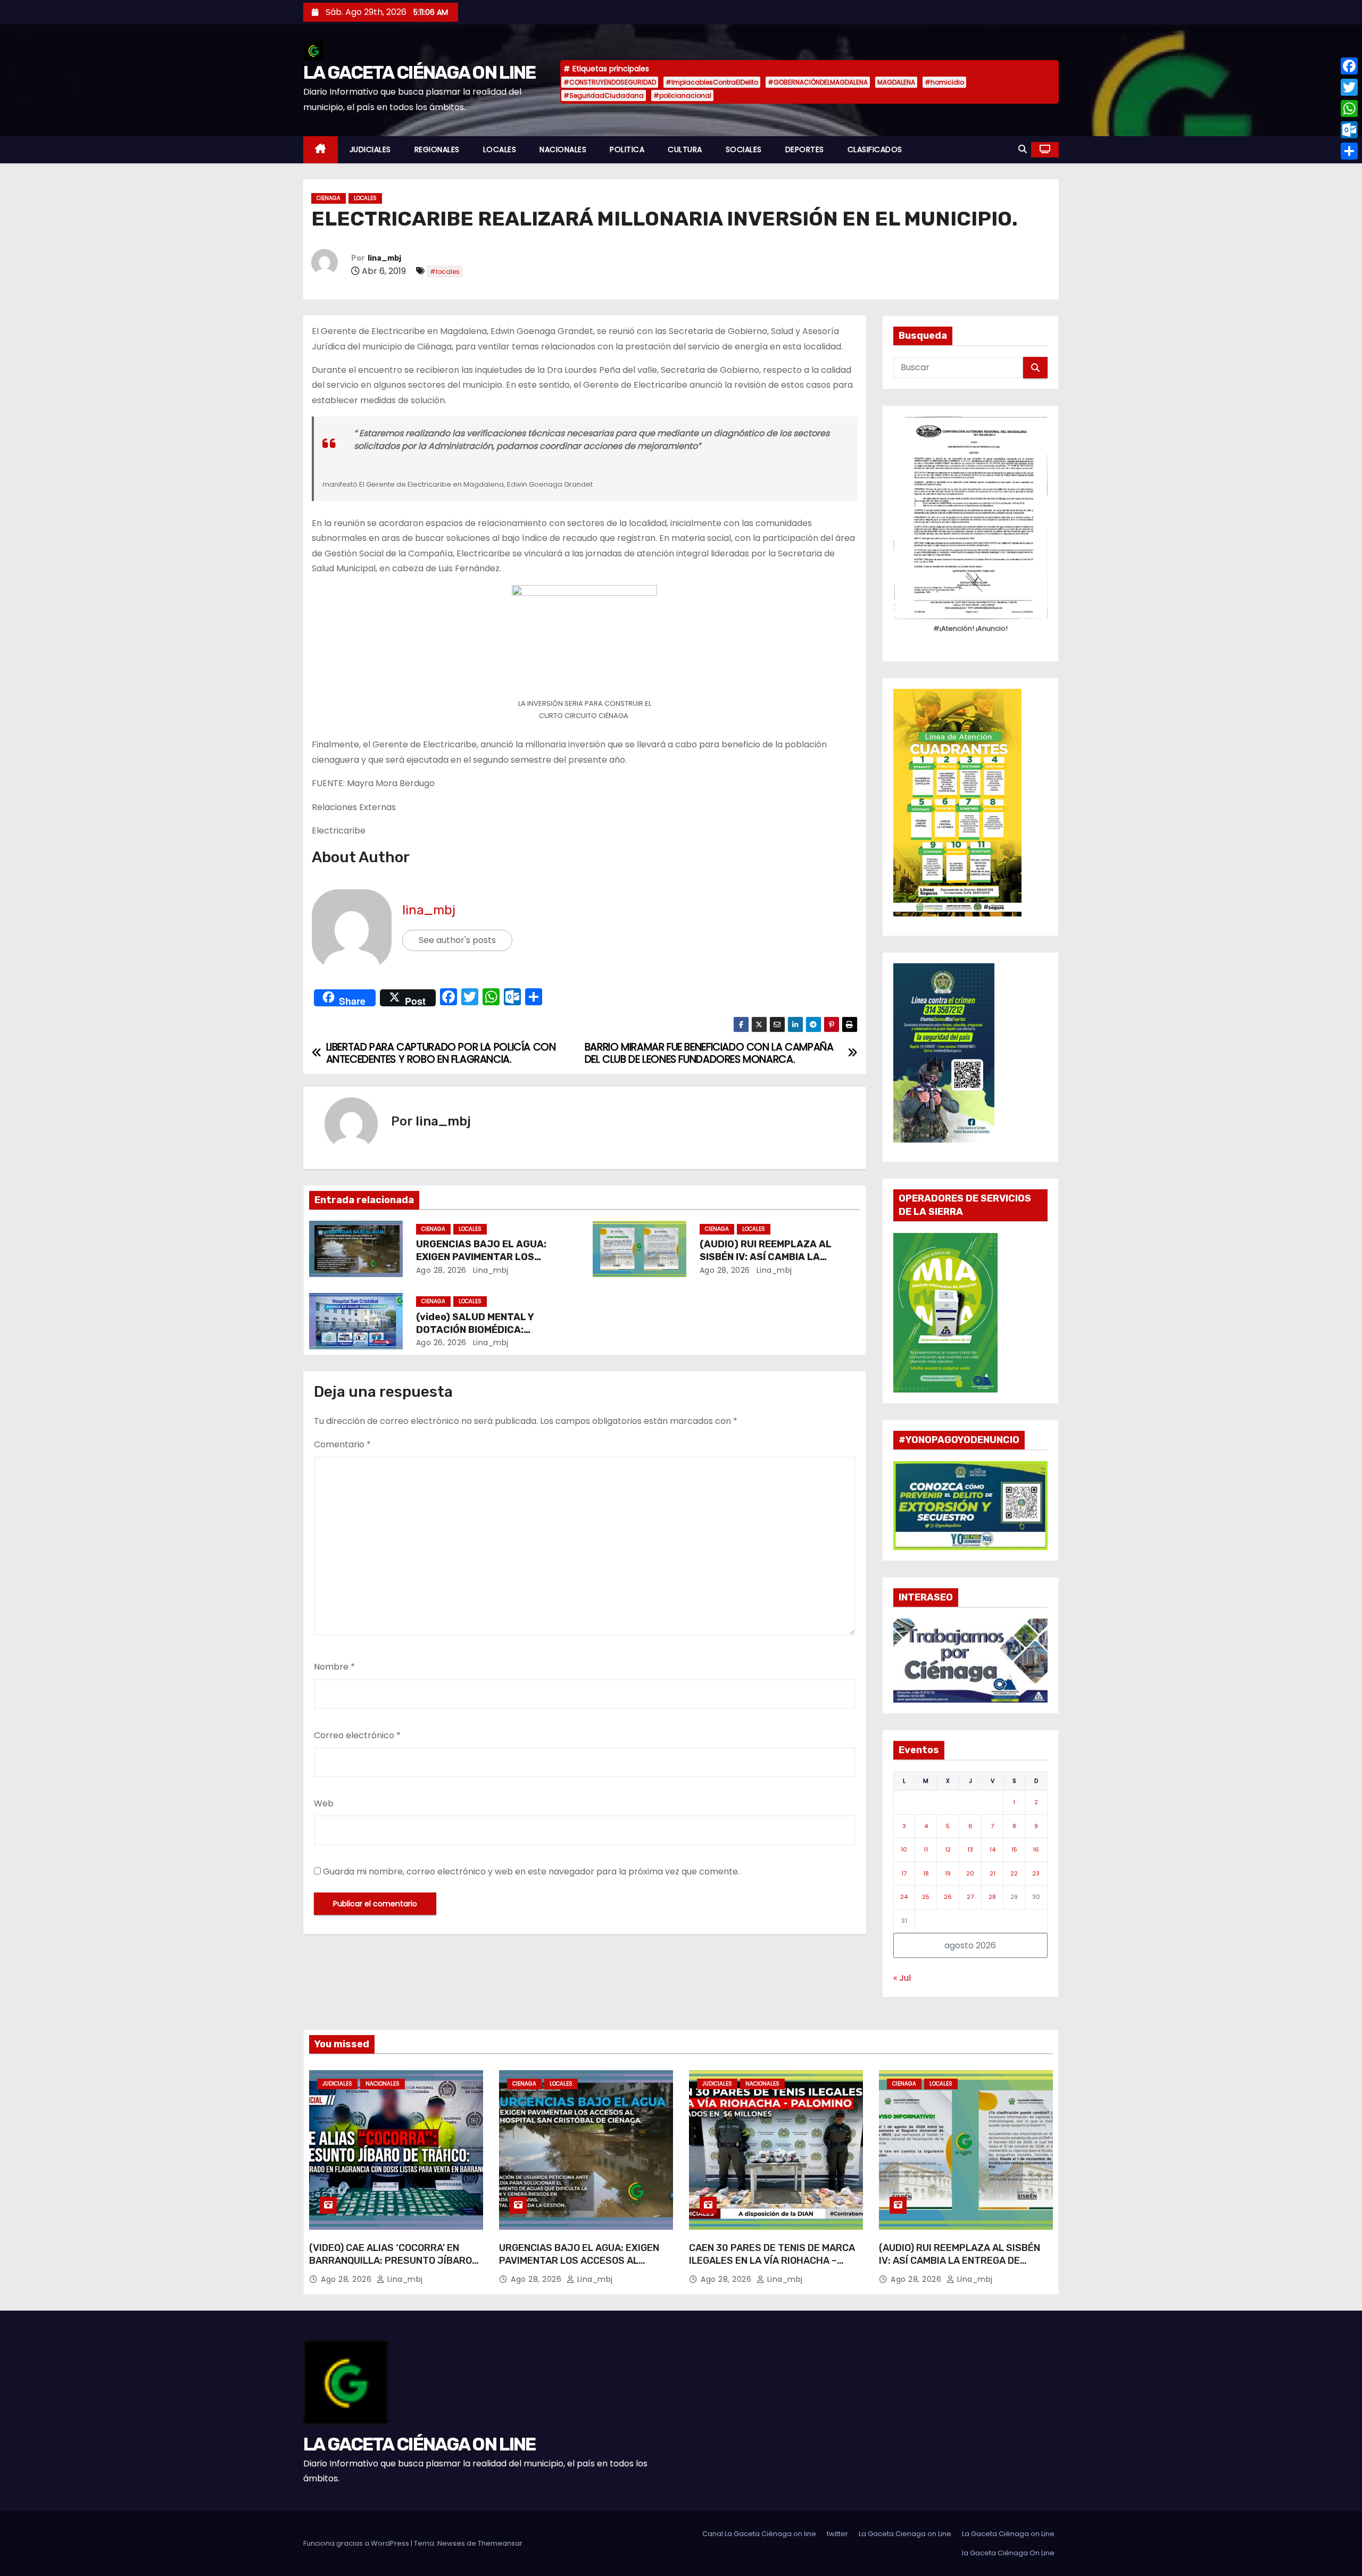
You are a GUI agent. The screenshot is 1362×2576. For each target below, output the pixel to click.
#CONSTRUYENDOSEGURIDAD (610, 82)
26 (948, 1897)
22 (1014, 1873)
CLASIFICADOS (875, 149)
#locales (445, 272)
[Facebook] (1349, 66)
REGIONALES (437, 149)
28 (992, 1897)
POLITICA (627, 149)
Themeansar (500, 2543)
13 (970, 1849)
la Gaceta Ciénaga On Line (1008, 2553)
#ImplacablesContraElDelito (712, 82)
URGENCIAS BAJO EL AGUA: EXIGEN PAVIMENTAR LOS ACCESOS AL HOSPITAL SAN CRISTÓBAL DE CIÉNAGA (579, 2267)
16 (1036, 1849)
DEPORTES (805, 149)
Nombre (334, 1667)
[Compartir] (1349, 151)
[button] (1023, 149)
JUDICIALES (370, 149)
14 (993, 1849)
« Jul (902, 1978)
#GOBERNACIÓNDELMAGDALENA (818, 82)
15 (1014, 1849)
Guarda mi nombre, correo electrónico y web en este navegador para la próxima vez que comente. (531, 1871)
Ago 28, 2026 (441, 1270)
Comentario (342, 1444)
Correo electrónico (357, 1735)
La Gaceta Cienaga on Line (905, 2534)
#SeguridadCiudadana (604, 95)
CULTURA (685, 149)
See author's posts (457, 940)
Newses (451, 2543)
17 (904, 1873)
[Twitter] (1349, 87)
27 (970, 1897)
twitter (837, 2534)
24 (904, 1897)
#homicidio (944, 82)
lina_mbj (384, 258)
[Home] (321, 150)
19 (948, 1873)
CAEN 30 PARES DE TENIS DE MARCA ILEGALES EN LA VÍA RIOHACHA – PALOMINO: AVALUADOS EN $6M (772, 2261)
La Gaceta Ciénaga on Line (1008, 2534)
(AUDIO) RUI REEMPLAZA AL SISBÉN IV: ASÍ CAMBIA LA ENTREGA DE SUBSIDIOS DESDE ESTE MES (960, 2261)
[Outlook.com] (1349, 130)
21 (993, 1873)
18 (926, 1873)
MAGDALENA (896, 82)
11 (926, 1849)
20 (970, 1873)
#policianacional (682, 95)
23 (1036, 1873)
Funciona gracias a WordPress (357, 2543)
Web (324, 1803)
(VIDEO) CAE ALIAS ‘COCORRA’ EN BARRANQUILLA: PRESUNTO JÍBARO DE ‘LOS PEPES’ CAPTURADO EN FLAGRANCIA (391, 2267)
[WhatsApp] (1349, 109)
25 (926, 1897)
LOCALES (500, 149)
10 (904, 1849)
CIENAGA (329, 198)
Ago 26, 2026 (441, 1343)
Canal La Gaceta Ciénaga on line (759, 2534)
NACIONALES (563, 149)
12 (948, 1849)
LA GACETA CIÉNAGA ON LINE (420, 73)
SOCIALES (744, 149)
